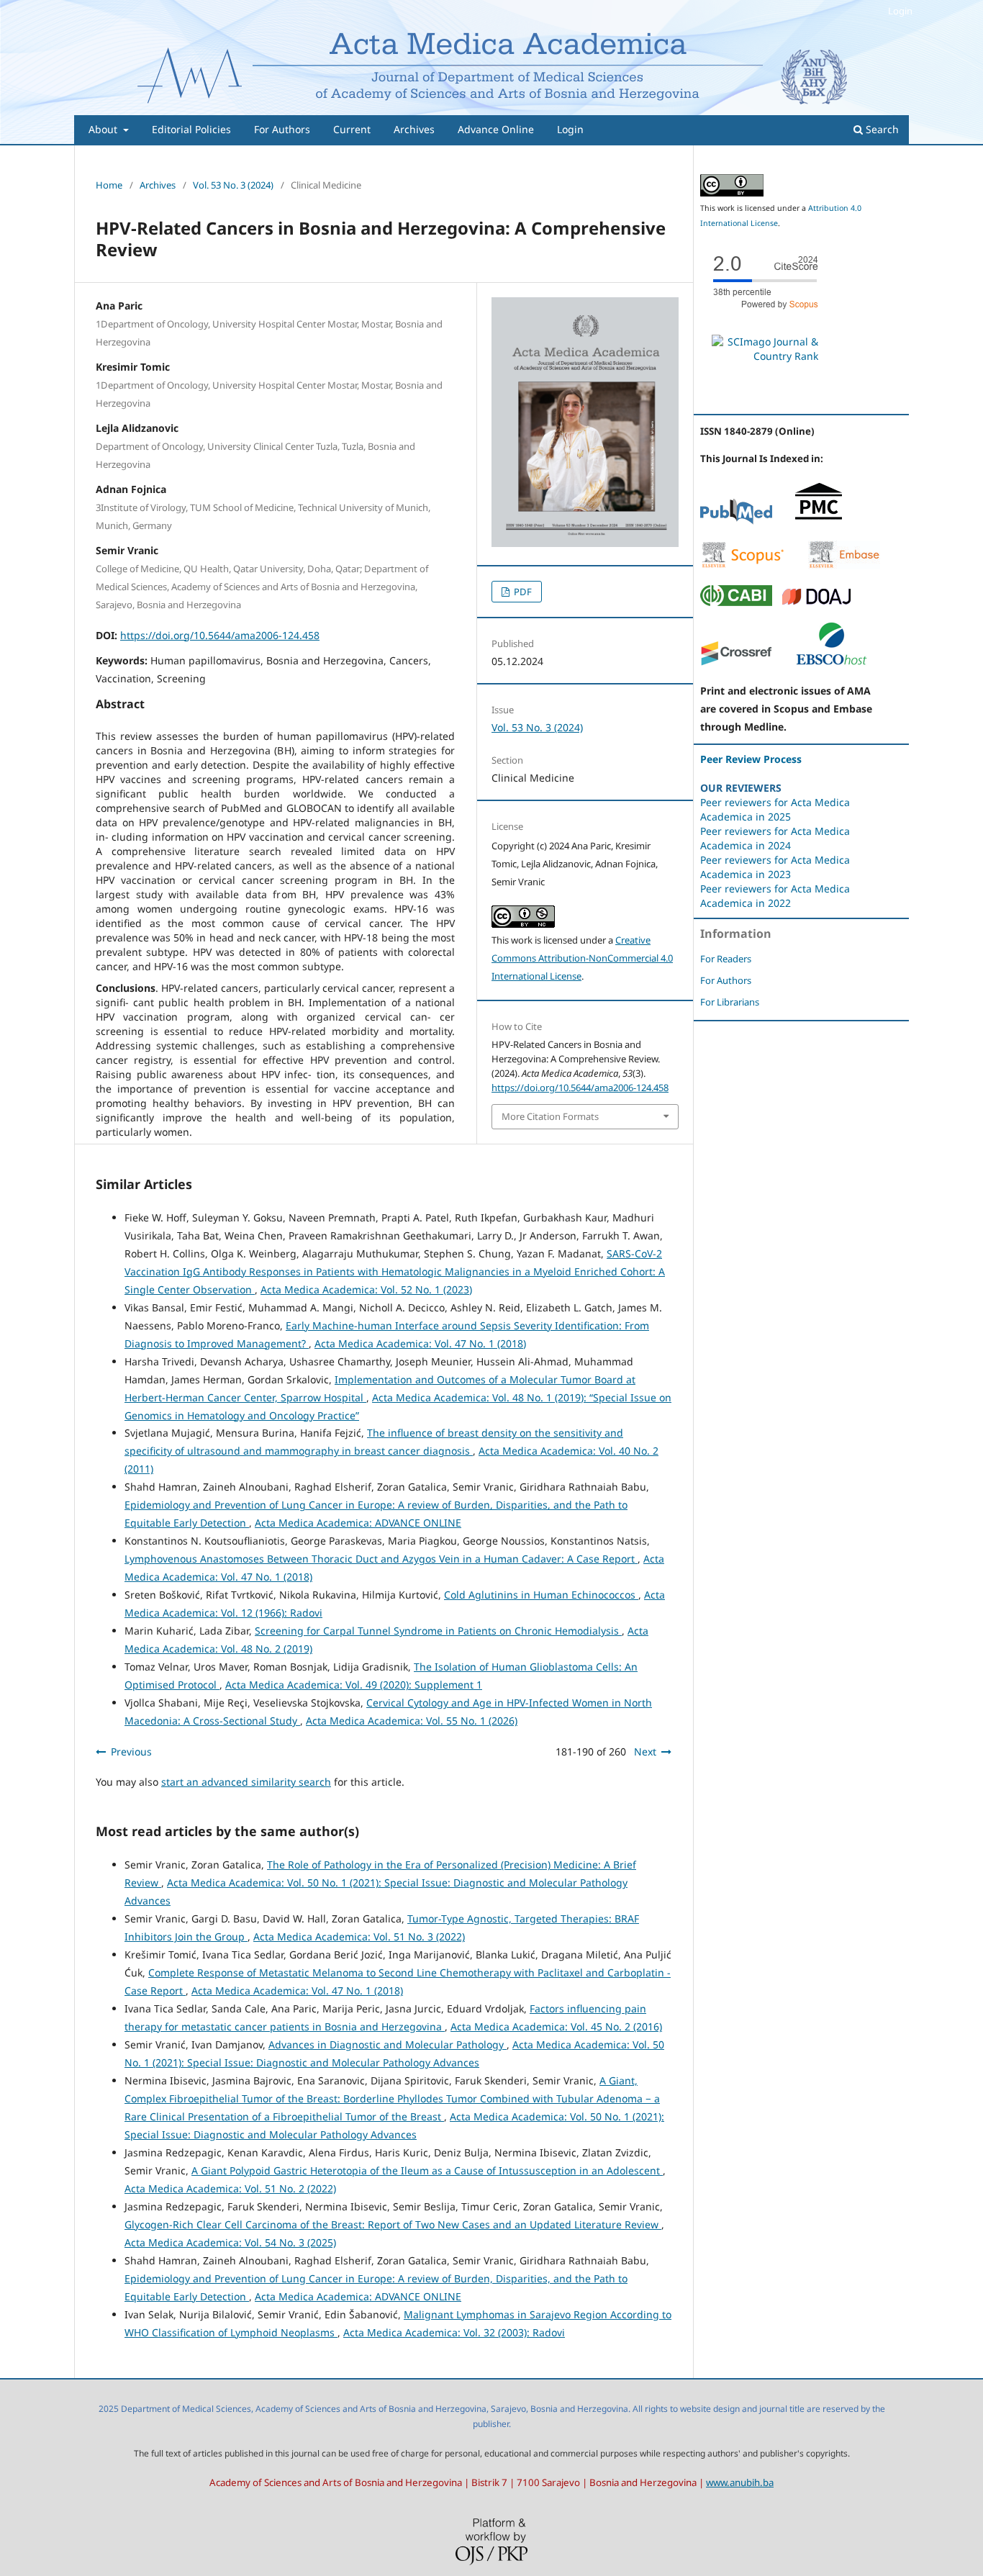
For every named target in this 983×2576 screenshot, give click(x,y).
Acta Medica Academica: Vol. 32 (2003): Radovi (454, 2332)
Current (352, 129)
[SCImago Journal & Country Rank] (765, 356)
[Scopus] (743, 565)
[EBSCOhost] (831, 663)
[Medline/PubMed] (736, 521)
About (104, 129)
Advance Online (496, 129)
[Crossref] (736, 663)
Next (645, 1752)
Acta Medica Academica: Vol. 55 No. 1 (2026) (412, 1721)
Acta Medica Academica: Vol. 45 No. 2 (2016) (556, 2026)
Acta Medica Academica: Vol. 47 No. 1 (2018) (420, 1343)
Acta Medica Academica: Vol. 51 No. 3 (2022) (359, 1936)
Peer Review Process (751, 759)
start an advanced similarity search (246, 1782)
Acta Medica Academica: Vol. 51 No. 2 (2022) (230, 2188)
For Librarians (730, 1002)
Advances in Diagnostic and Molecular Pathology (388, 2044)
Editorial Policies (191, 129)
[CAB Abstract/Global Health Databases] (736, 602)
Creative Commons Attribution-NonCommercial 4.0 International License (582, 958)
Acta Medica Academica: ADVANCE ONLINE (358, 1523)
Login (570, 129)
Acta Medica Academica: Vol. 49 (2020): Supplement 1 (354, 1685)
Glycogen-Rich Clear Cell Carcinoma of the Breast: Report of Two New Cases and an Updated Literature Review (393, 2224)
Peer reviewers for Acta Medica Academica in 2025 (775, 809)
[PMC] (819, 521)
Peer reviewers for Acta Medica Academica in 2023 (775, 867)
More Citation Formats (550, 1116)
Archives (414, 129)
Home (109, 185)
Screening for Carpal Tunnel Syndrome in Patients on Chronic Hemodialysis (438, 1631)
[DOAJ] (817, 602)
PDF (522, 592)
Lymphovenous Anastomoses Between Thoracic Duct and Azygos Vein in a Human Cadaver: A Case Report (381, 1559)
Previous (131, 1752)
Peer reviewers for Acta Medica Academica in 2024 (775, 838)
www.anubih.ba (740, 2482)
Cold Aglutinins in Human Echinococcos (541, 1595)
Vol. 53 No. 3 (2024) (233, 185)
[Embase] (844, 565)
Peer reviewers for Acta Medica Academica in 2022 (775, 896)
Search (881, 129)
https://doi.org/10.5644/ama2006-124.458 (220, 635)
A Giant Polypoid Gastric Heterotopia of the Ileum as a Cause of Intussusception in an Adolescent (427, 2170)
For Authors (282, 129)
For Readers (726, 959)
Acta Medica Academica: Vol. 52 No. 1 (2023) (366, 1289)
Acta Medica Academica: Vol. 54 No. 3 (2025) (230, 2242)
